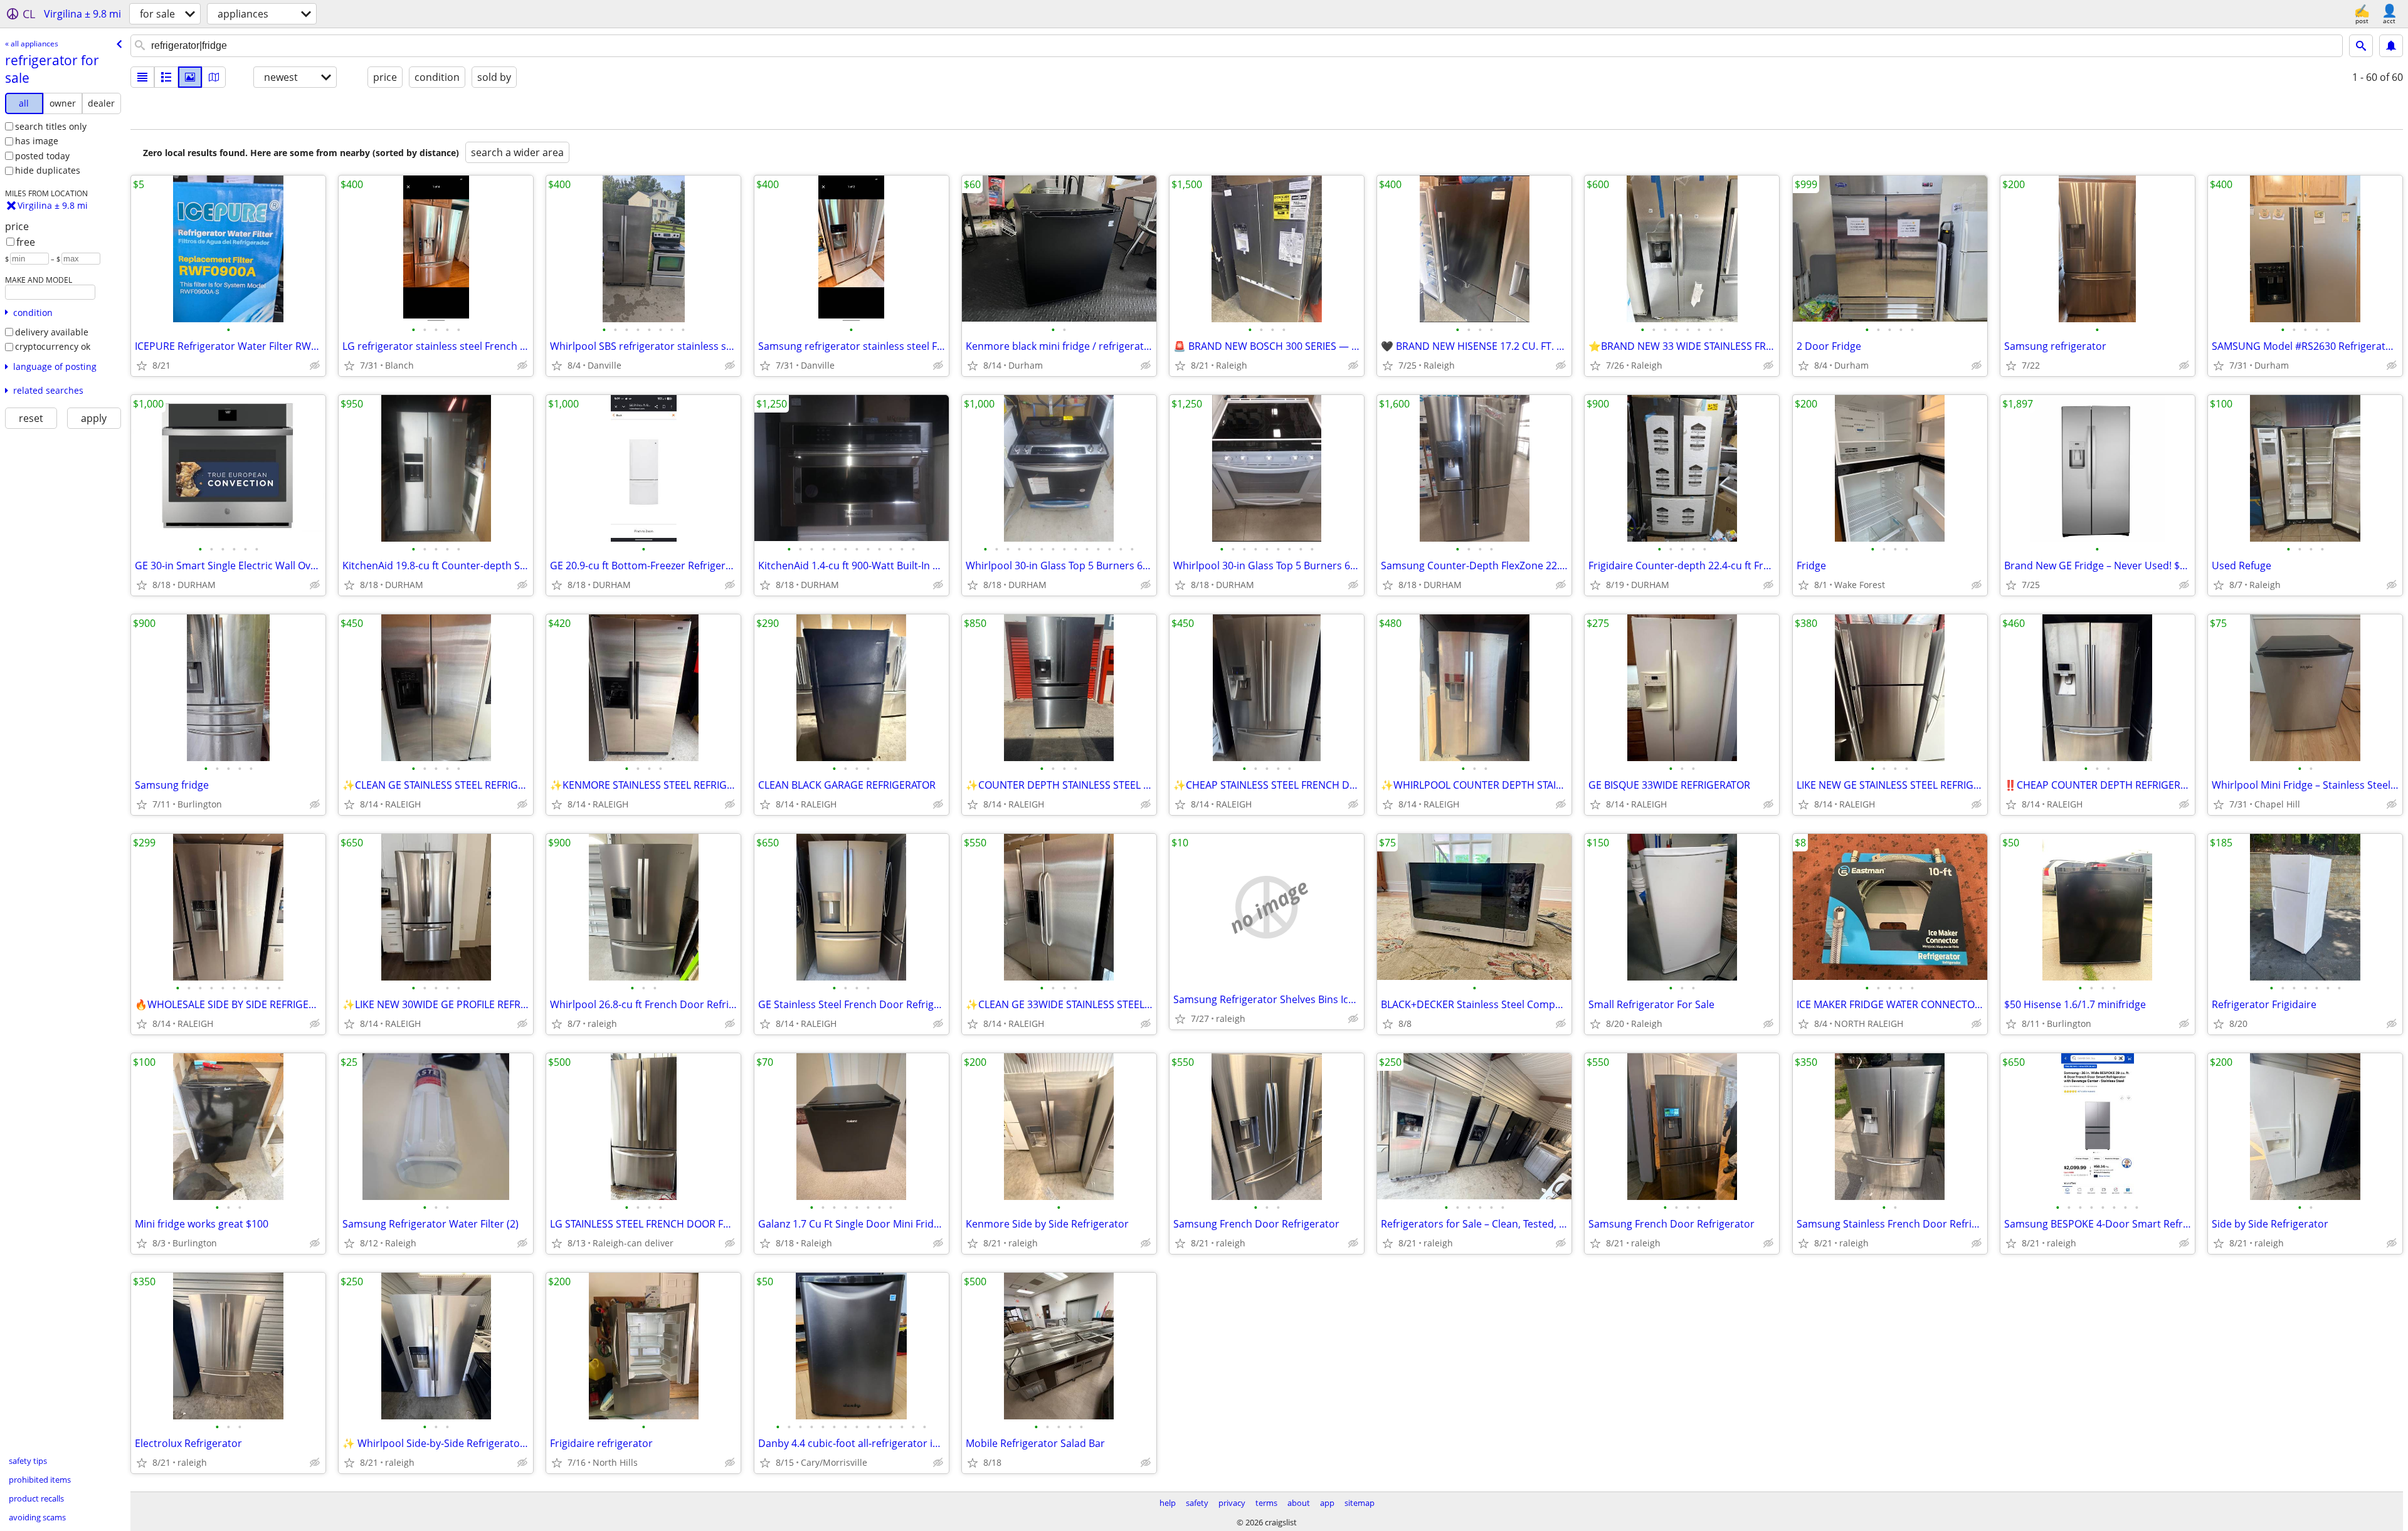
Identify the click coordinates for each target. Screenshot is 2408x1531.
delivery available (52, 332)
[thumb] (166, 77)
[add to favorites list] (142, 366)
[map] (214, 77)
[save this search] (2391, 46)
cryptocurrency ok (53, 346)
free (26, 242)
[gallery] (190, 77)
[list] (142, 77)
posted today (42, 156)
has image (37, 141)
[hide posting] (315, 366)
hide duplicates (48, 170)
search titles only (51, 126)
